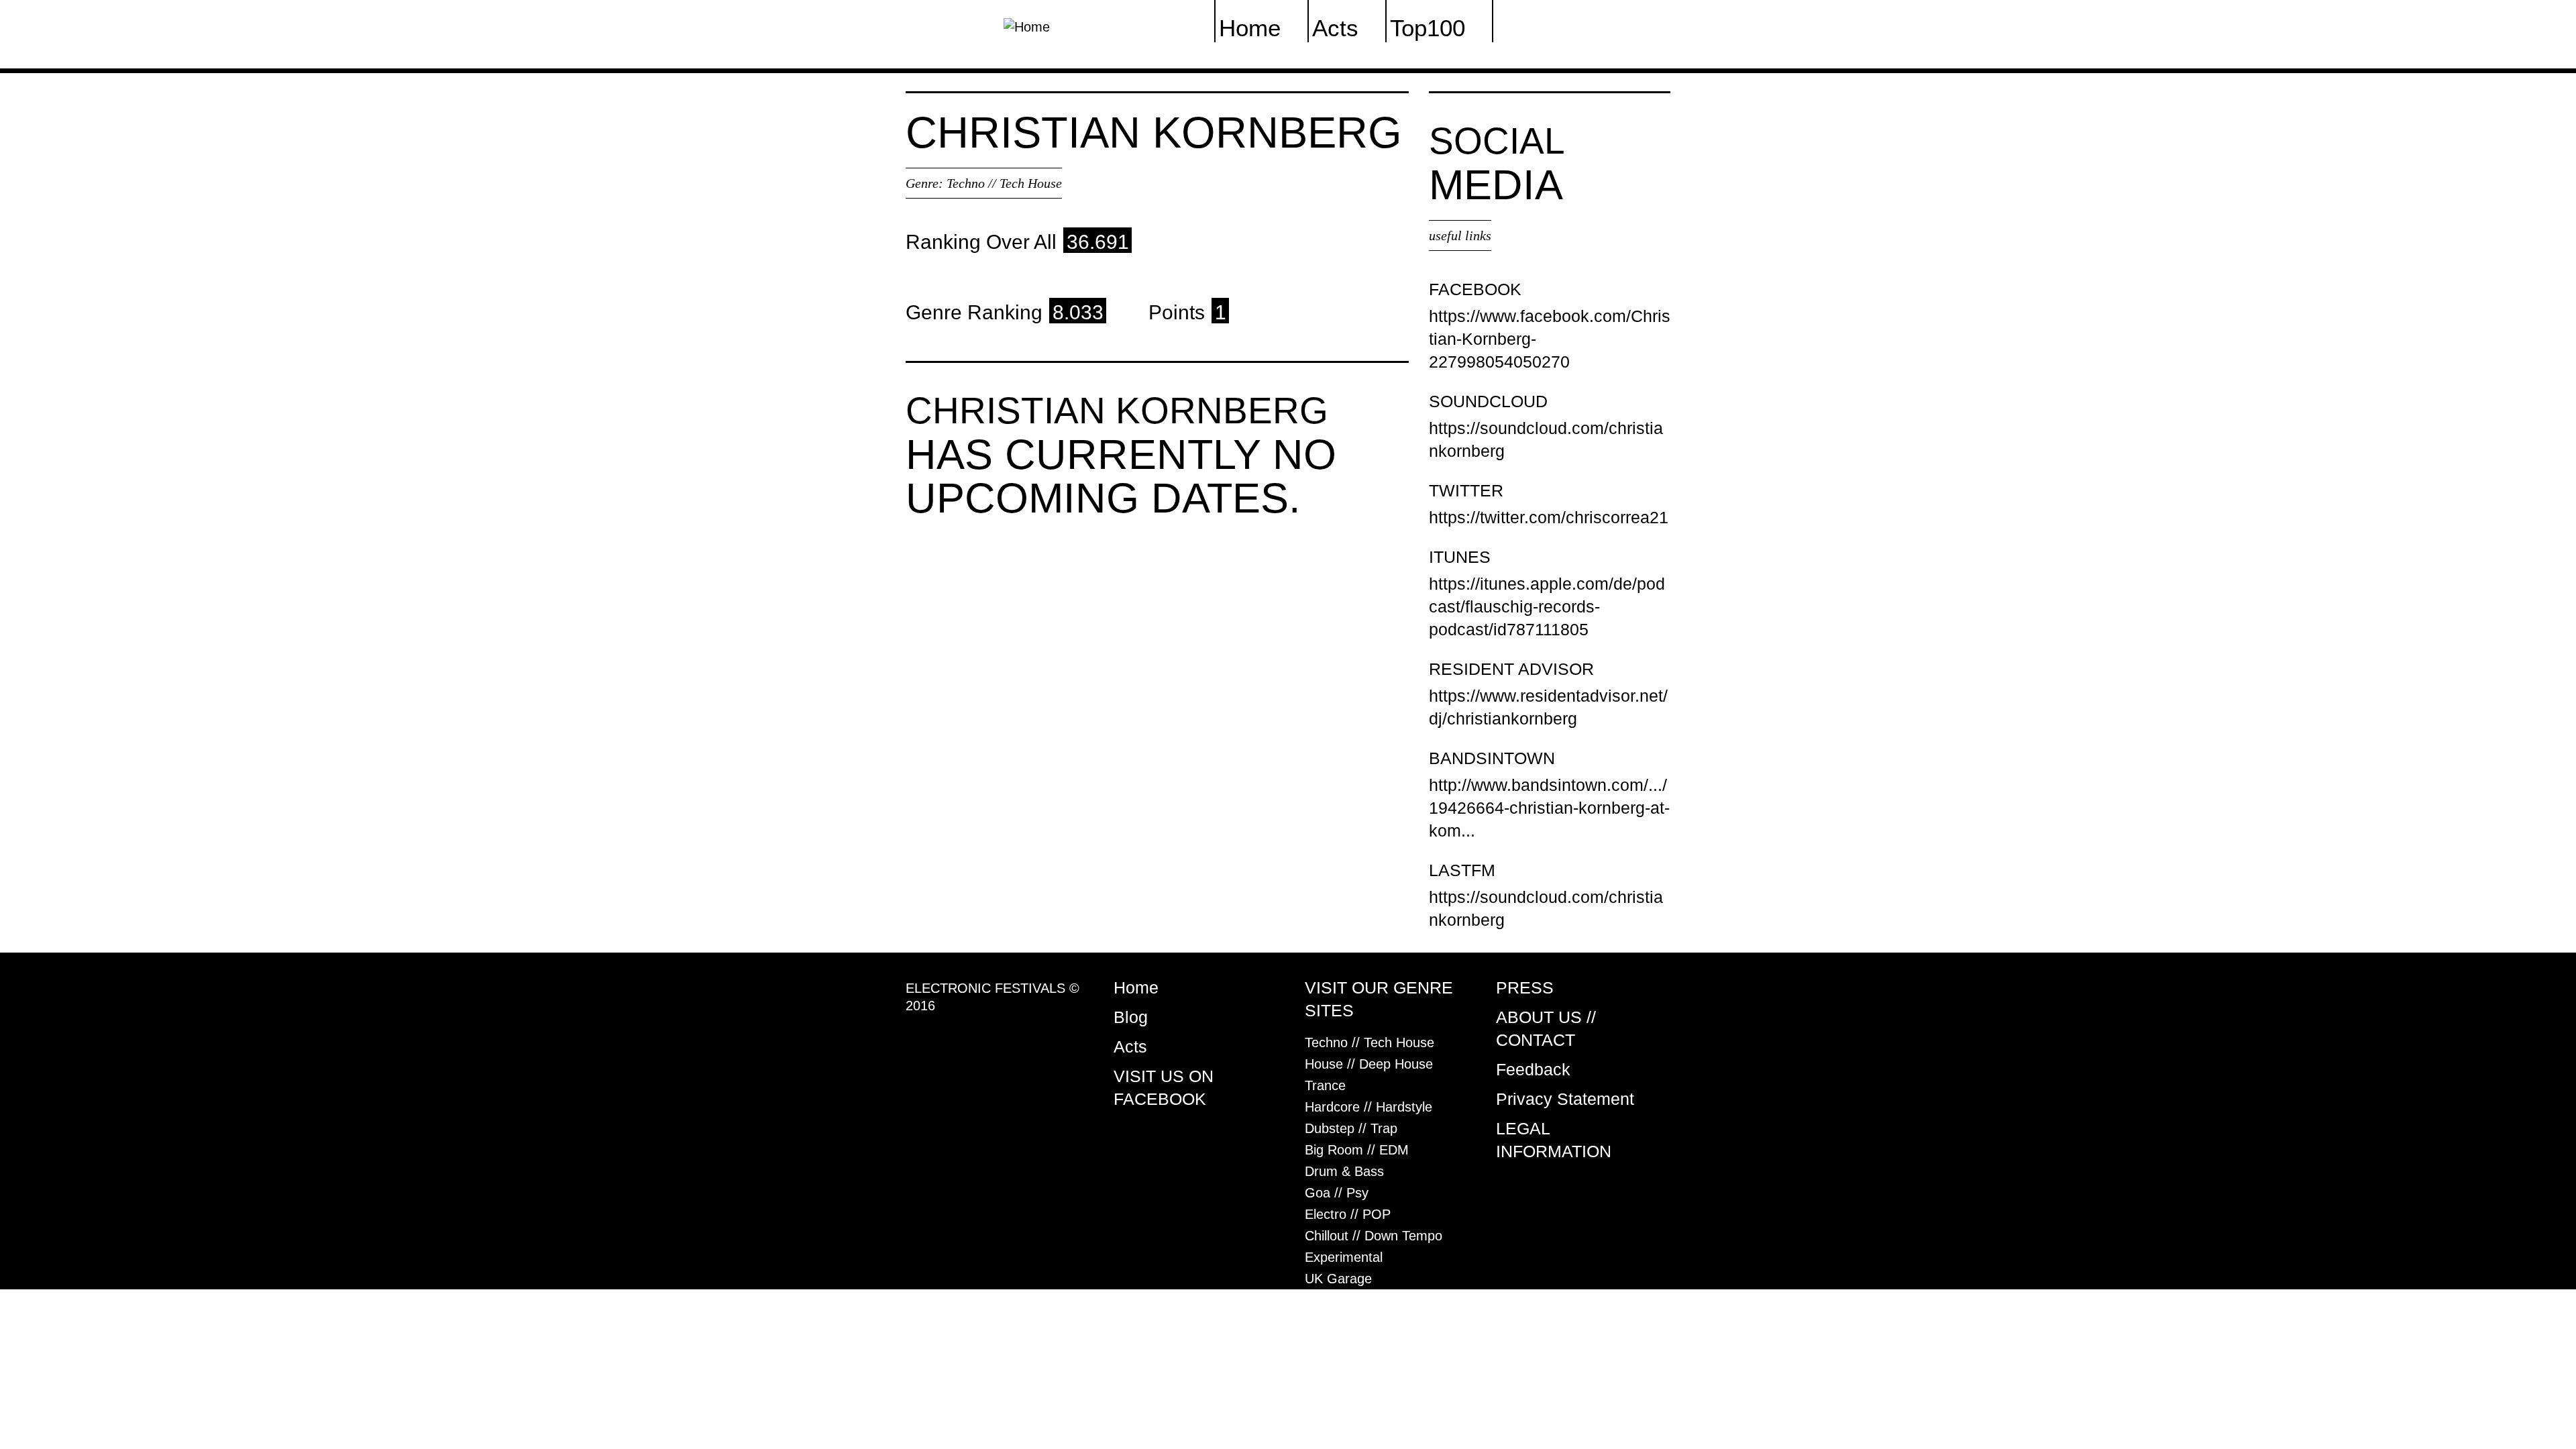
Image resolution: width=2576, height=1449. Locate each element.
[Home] (1027, 25)
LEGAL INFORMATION (1554, 1140)
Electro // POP (1348, 1214)
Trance (1325, 1085)
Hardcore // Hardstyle (1368, 1107)
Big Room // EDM (1357, 1150)
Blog (1131, 1017)
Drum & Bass (1344, 1171)
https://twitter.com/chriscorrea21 (1549, 517)
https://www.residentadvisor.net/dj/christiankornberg (1548, 707)
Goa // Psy (1337, 1193)
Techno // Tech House (1004, 183)
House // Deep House (1369, 1064)
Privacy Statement (1565, 1099)
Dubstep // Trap (1351, 1128)
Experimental (1344, 1257)
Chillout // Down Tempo (1374, 1236)
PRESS (1525, 987)
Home (1136, 987)
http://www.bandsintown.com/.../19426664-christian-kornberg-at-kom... (1549, 808)
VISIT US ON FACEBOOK (1164, 1087)
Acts (1130, 1046)
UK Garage (1338, 1279)
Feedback (1533, 1069)
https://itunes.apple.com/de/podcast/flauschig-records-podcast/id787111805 (1547, 606)
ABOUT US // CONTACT (1546, 1028)
